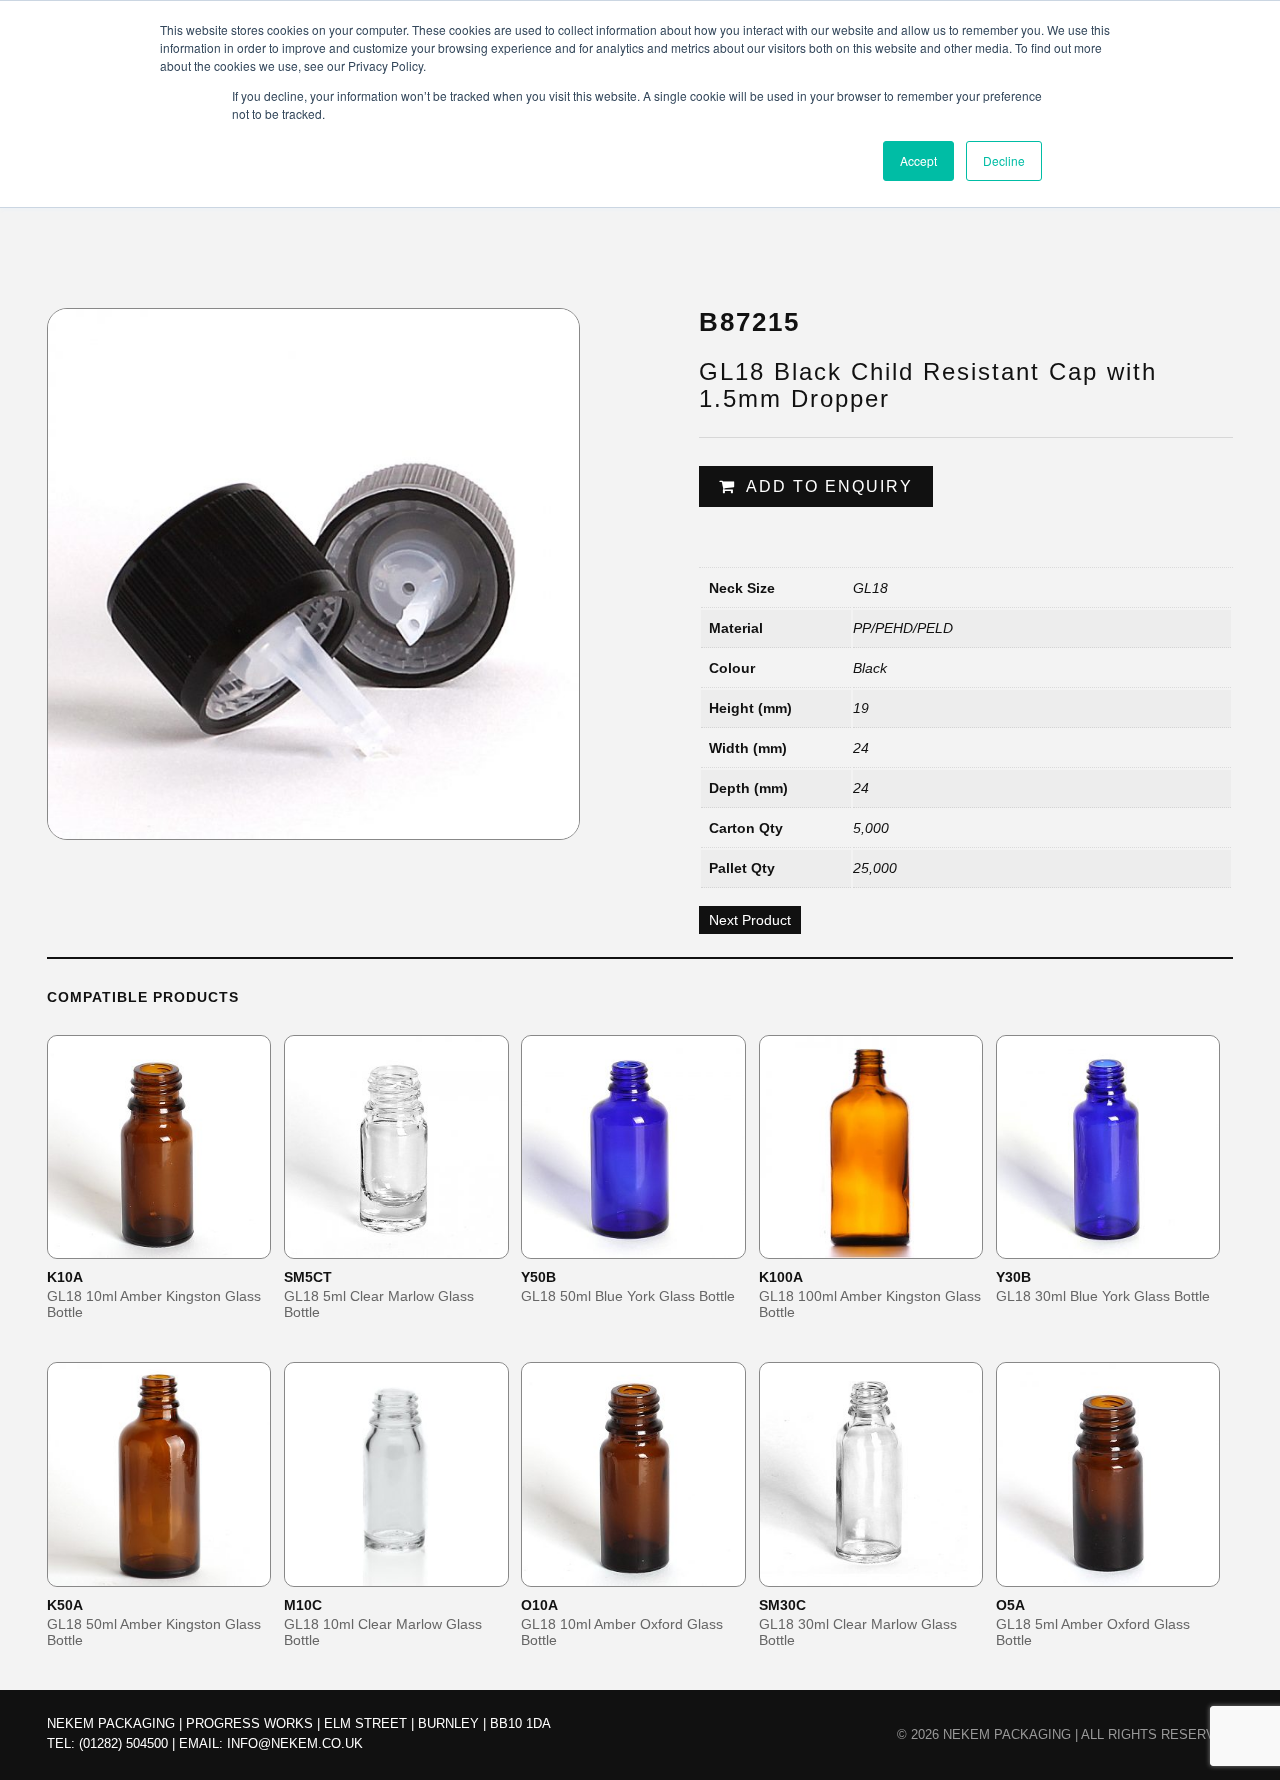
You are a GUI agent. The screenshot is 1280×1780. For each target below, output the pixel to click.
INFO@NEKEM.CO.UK (295, 1743)
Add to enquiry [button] (172, 1242)
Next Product (750, 920)
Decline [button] (1004, 160)
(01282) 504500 (123, 1743)
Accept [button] (918, 160)
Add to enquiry (829, 486)
